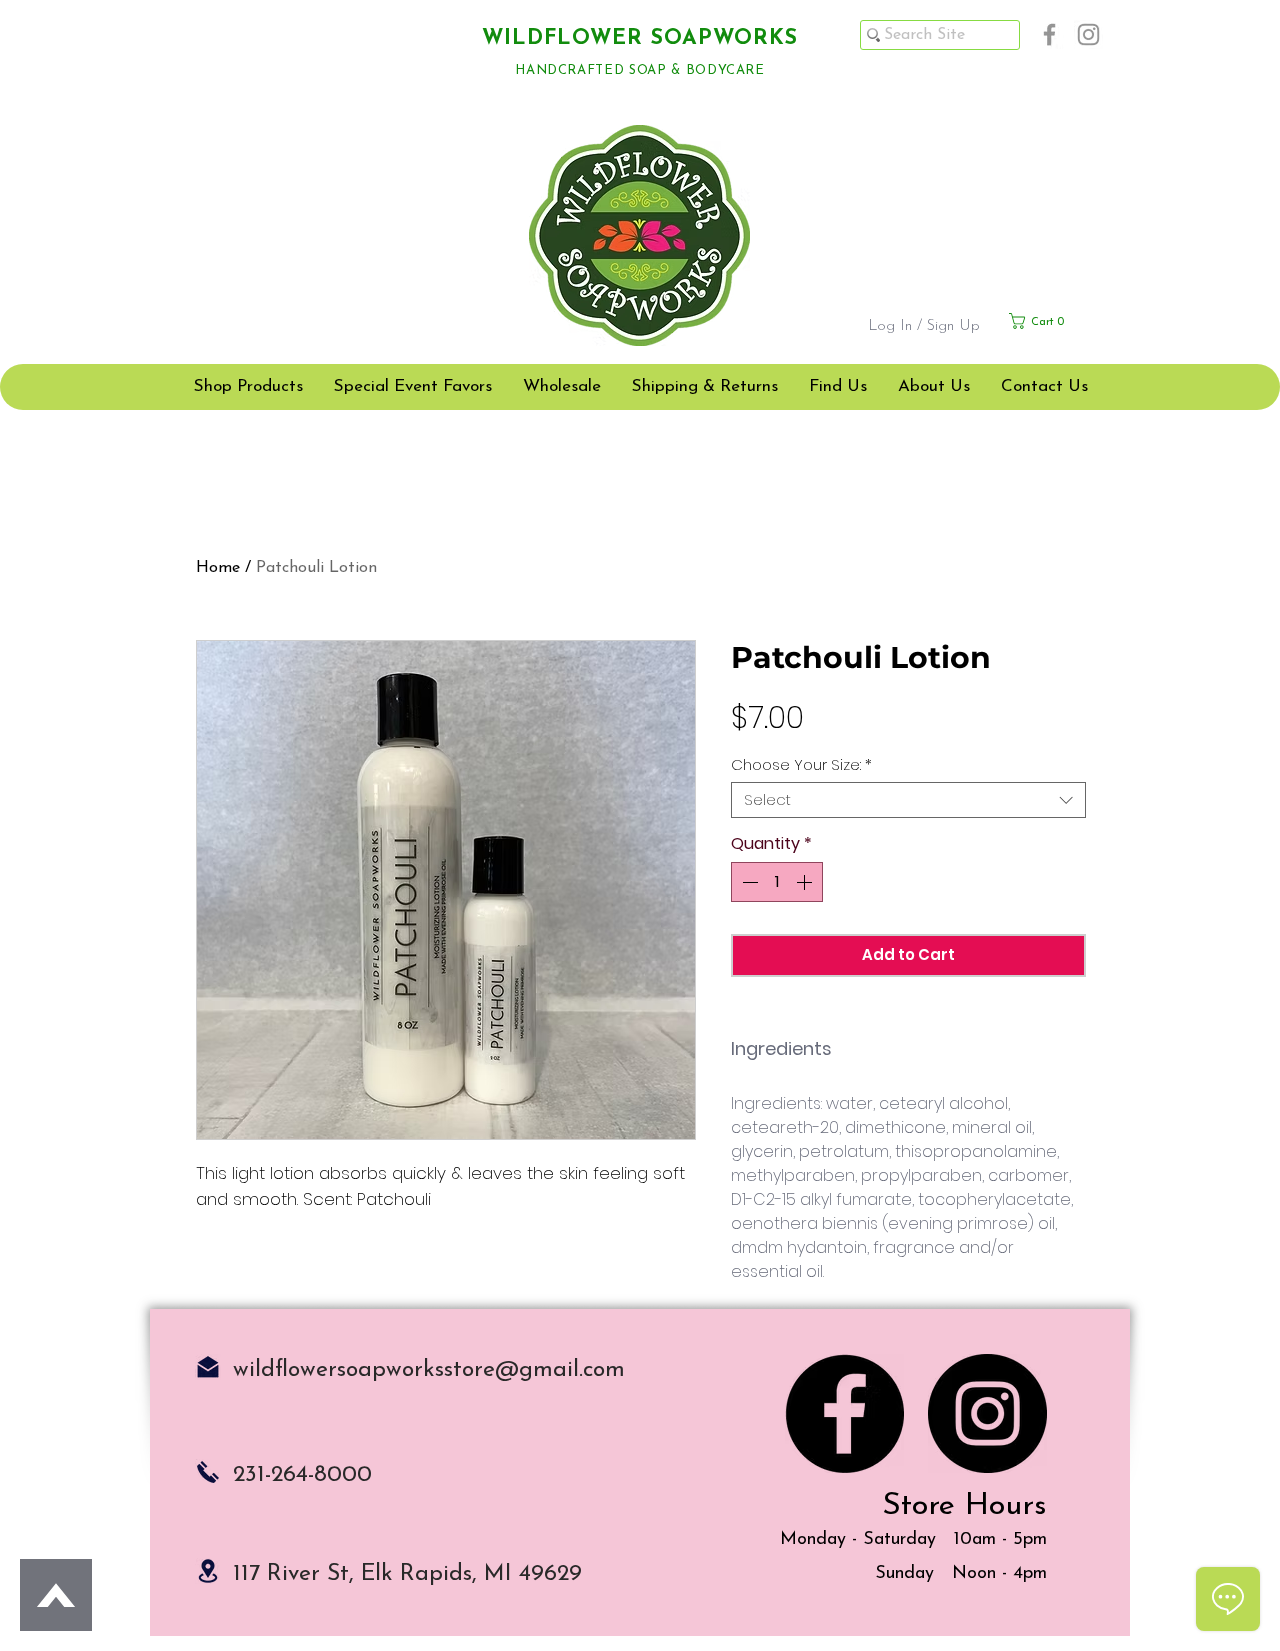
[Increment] (806, 882)
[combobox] (908, 800)
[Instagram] (1088, 34)
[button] (1056, 321)
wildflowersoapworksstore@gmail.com (429, 1370)
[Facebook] (1049, 34)
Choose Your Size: (801, 765)
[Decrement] (748, 882)
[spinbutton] (777, 882)
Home (218, 568)
